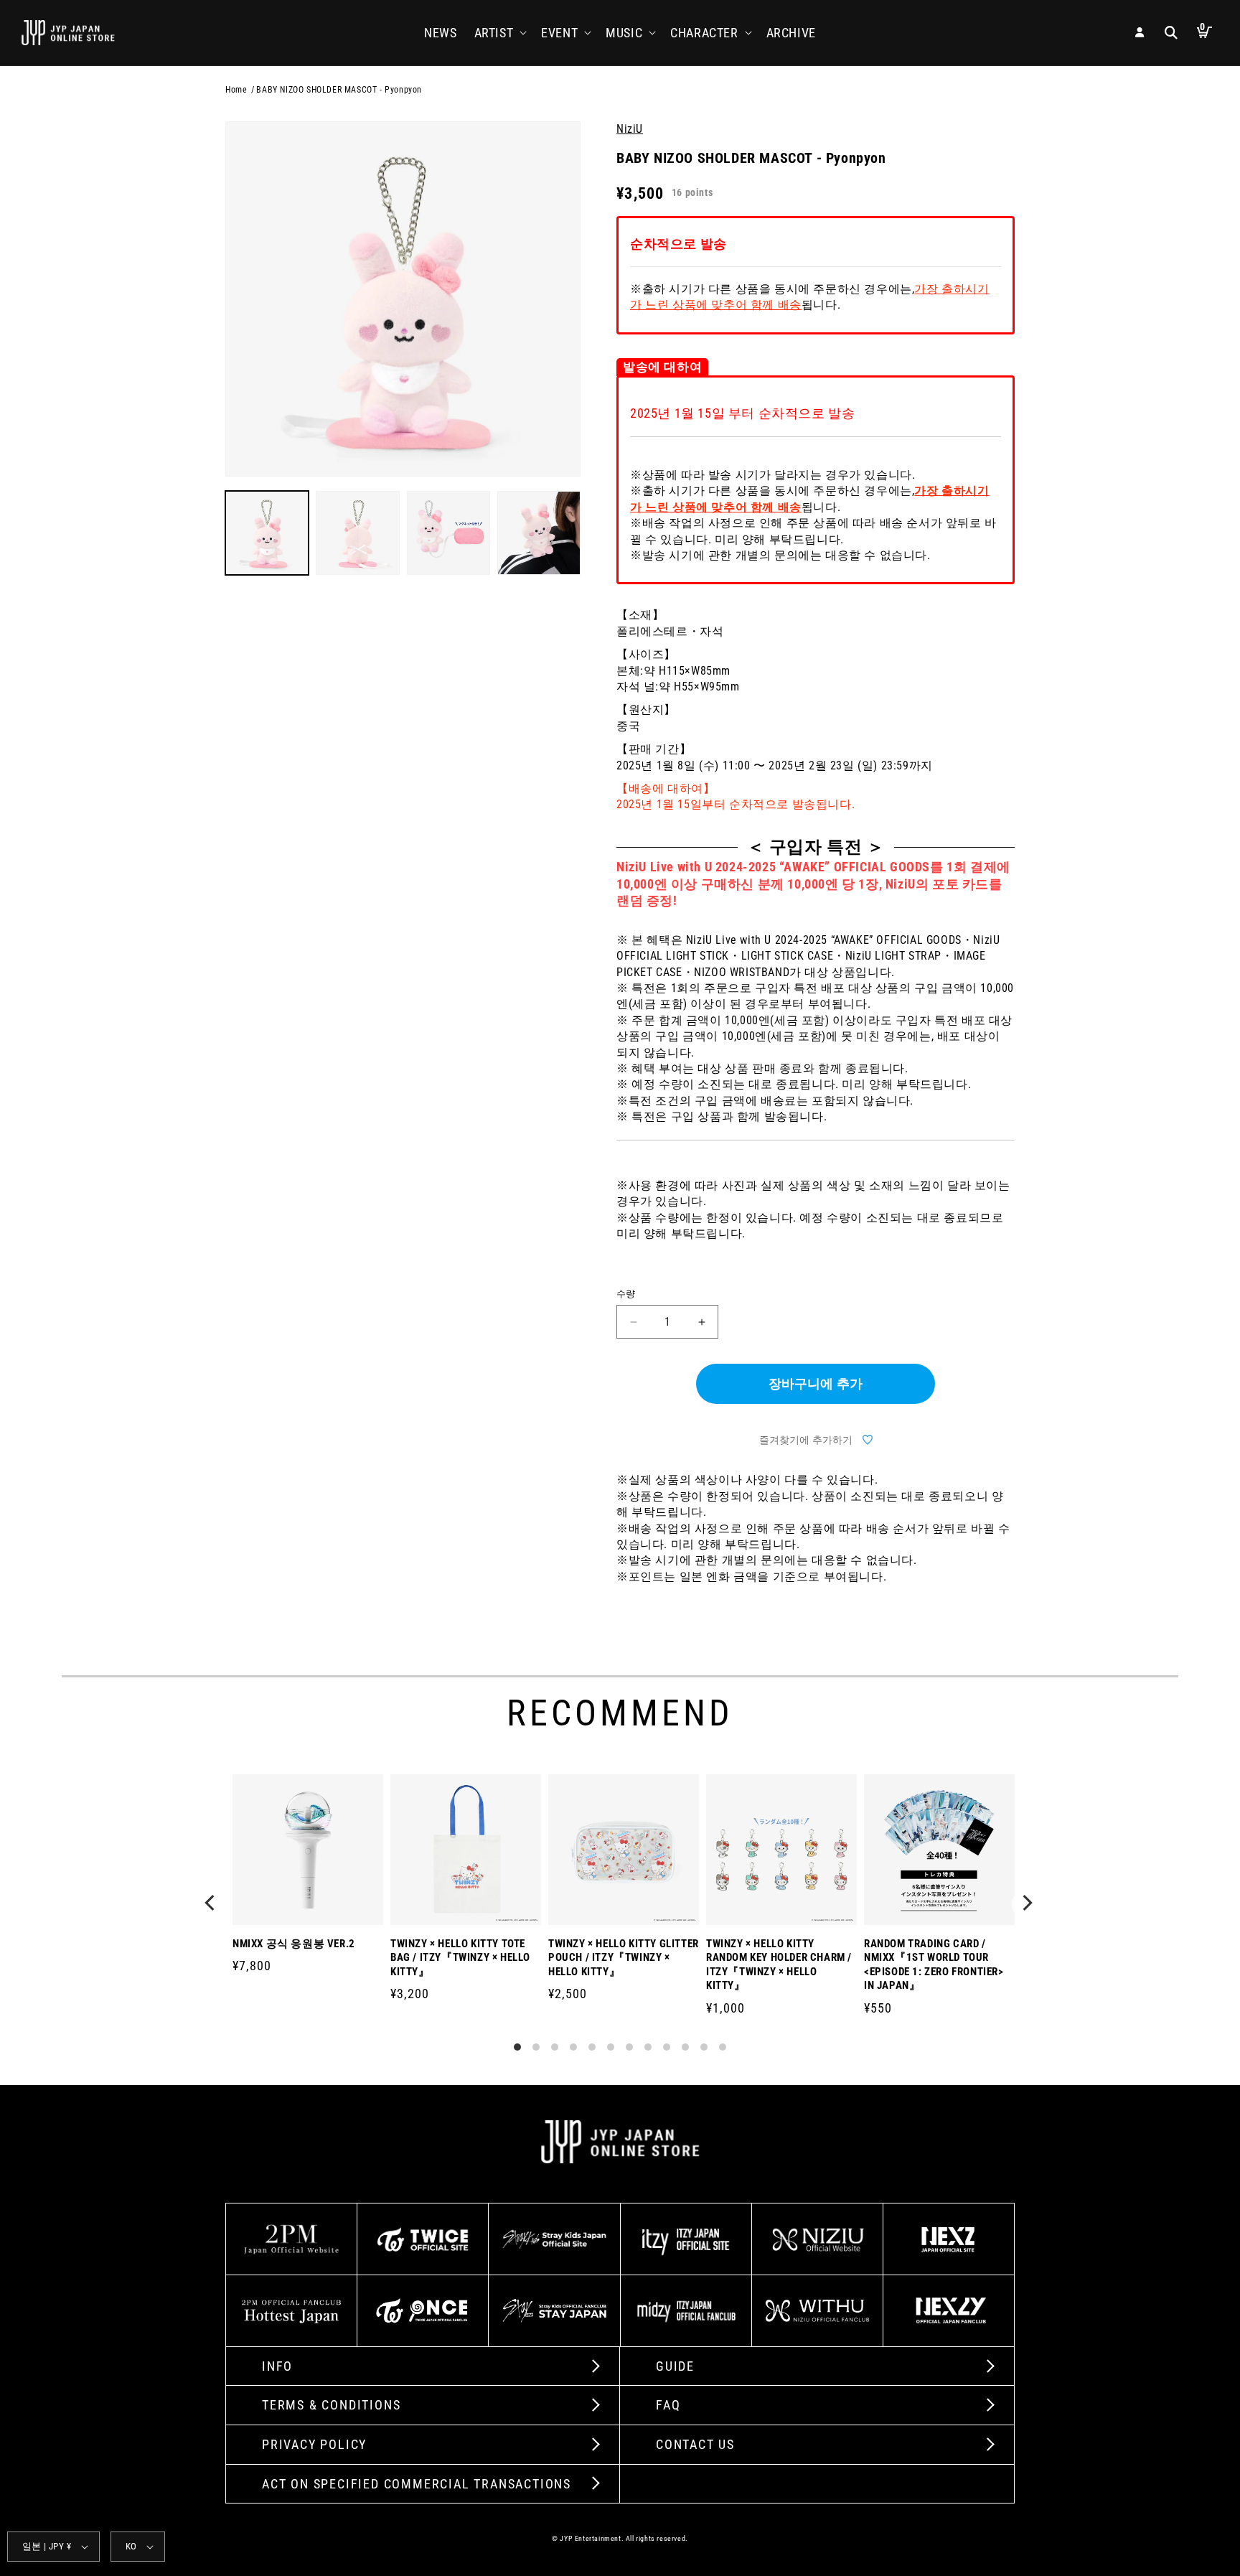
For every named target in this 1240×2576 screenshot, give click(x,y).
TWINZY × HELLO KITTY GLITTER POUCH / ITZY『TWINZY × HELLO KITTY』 (624, 1958)
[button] (499, 33)
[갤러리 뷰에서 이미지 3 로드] (448, 533)
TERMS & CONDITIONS (331, 2405)
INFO (277, 2366)
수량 (626, 1294)
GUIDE (675, 2366)
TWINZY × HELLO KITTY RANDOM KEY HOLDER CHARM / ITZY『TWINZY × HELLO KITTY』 (779, 1965)
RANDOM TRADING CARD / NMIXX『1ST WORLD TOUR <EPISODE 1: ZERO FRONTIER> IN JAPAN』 (934, 1965)
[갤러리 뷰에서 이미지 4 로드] (539, 533)
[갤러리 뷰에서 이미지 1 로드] (267, 533)
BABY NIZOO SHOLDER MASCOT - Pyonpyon (339, 90)
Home (236, 90)
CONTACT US (695, 2444)
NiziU (630, 129)
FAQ (668, 2405)
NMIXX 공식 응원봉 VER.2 (294, 1944)
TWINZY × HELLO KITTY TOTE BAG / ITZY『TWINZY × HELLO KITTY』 (460, 1958)
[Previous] (212, 1904)
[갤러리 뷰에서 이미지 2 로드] (357, 533)
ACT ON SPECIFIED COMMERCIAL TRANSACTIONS (417, 2484)
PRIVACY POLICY (314, 2444)
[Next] (1028, 1904)
